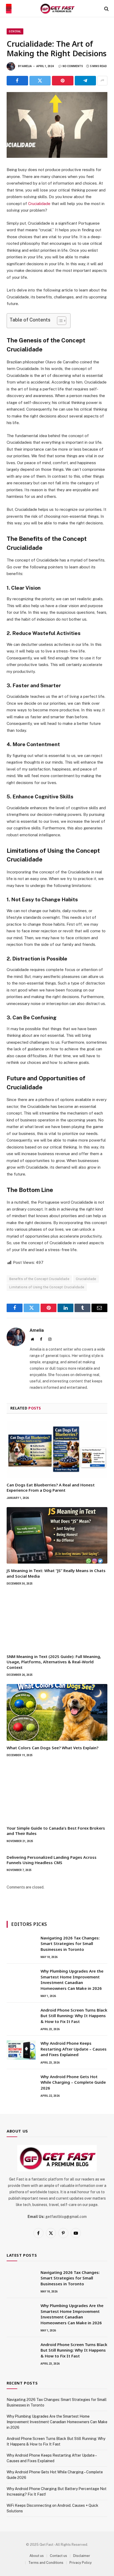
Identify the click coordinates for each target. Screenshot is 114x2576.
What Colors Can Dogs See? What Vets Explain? (52, 1748)
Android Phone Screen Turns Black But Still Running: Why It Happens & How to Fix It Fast (74, 2016)
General (15, 31)
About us (37, 2556)
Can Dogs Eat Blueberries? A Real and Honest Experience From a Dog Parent (51, 1487)
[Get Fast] (57, 9)
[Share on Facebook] (17, 81)
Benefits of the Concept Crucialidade (39, 1279)
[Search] (106, 9)
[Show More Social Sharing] (102, 81)
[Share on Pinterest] (63, 81)
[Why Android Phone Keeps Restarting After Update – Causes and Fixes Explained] (21, 2050)
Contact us (58, 2556)
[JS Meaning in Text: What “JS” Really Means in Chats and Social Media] (57, 1535)
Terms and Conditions (46, 2563)
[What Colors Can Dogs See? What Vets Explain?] (57, 1712)
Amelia (27, 66)
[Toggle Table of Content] (59, 321)
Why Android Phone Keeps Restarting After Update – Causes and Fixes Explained (74, 2049)
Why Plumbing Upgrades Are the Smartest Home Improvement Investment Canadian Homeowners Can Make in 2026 (72, 1979)
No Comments (73, 66)
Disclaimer (82, 2556)
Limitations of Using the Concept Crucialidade (47, 1287)
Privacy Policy (81, 2563)
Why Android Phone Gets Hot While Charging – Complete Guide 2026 (73, 2082)
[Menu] (9, 9)
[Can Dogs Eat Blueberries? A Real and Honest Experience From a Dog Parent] (57, 1450)
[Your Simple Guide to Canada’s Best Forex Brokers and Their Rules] (57, 1793)
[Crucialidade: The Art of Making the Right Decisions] (57, 125)
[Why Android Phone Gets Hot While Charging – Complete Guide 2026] (21, 2083)
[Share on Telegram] (85, 81)
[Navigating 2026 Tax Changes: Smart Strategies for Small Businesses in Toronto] (21, 1945)
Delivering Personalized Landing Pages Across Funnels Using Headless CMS (52, 1860)
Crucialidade (39, 204)
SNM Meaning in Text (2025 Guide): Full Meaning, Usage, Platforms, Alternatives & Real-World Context (54, 1662)
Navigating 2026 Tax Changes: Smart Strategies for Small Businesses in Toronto (70, 1944)
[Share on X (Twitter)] (40, 81)
